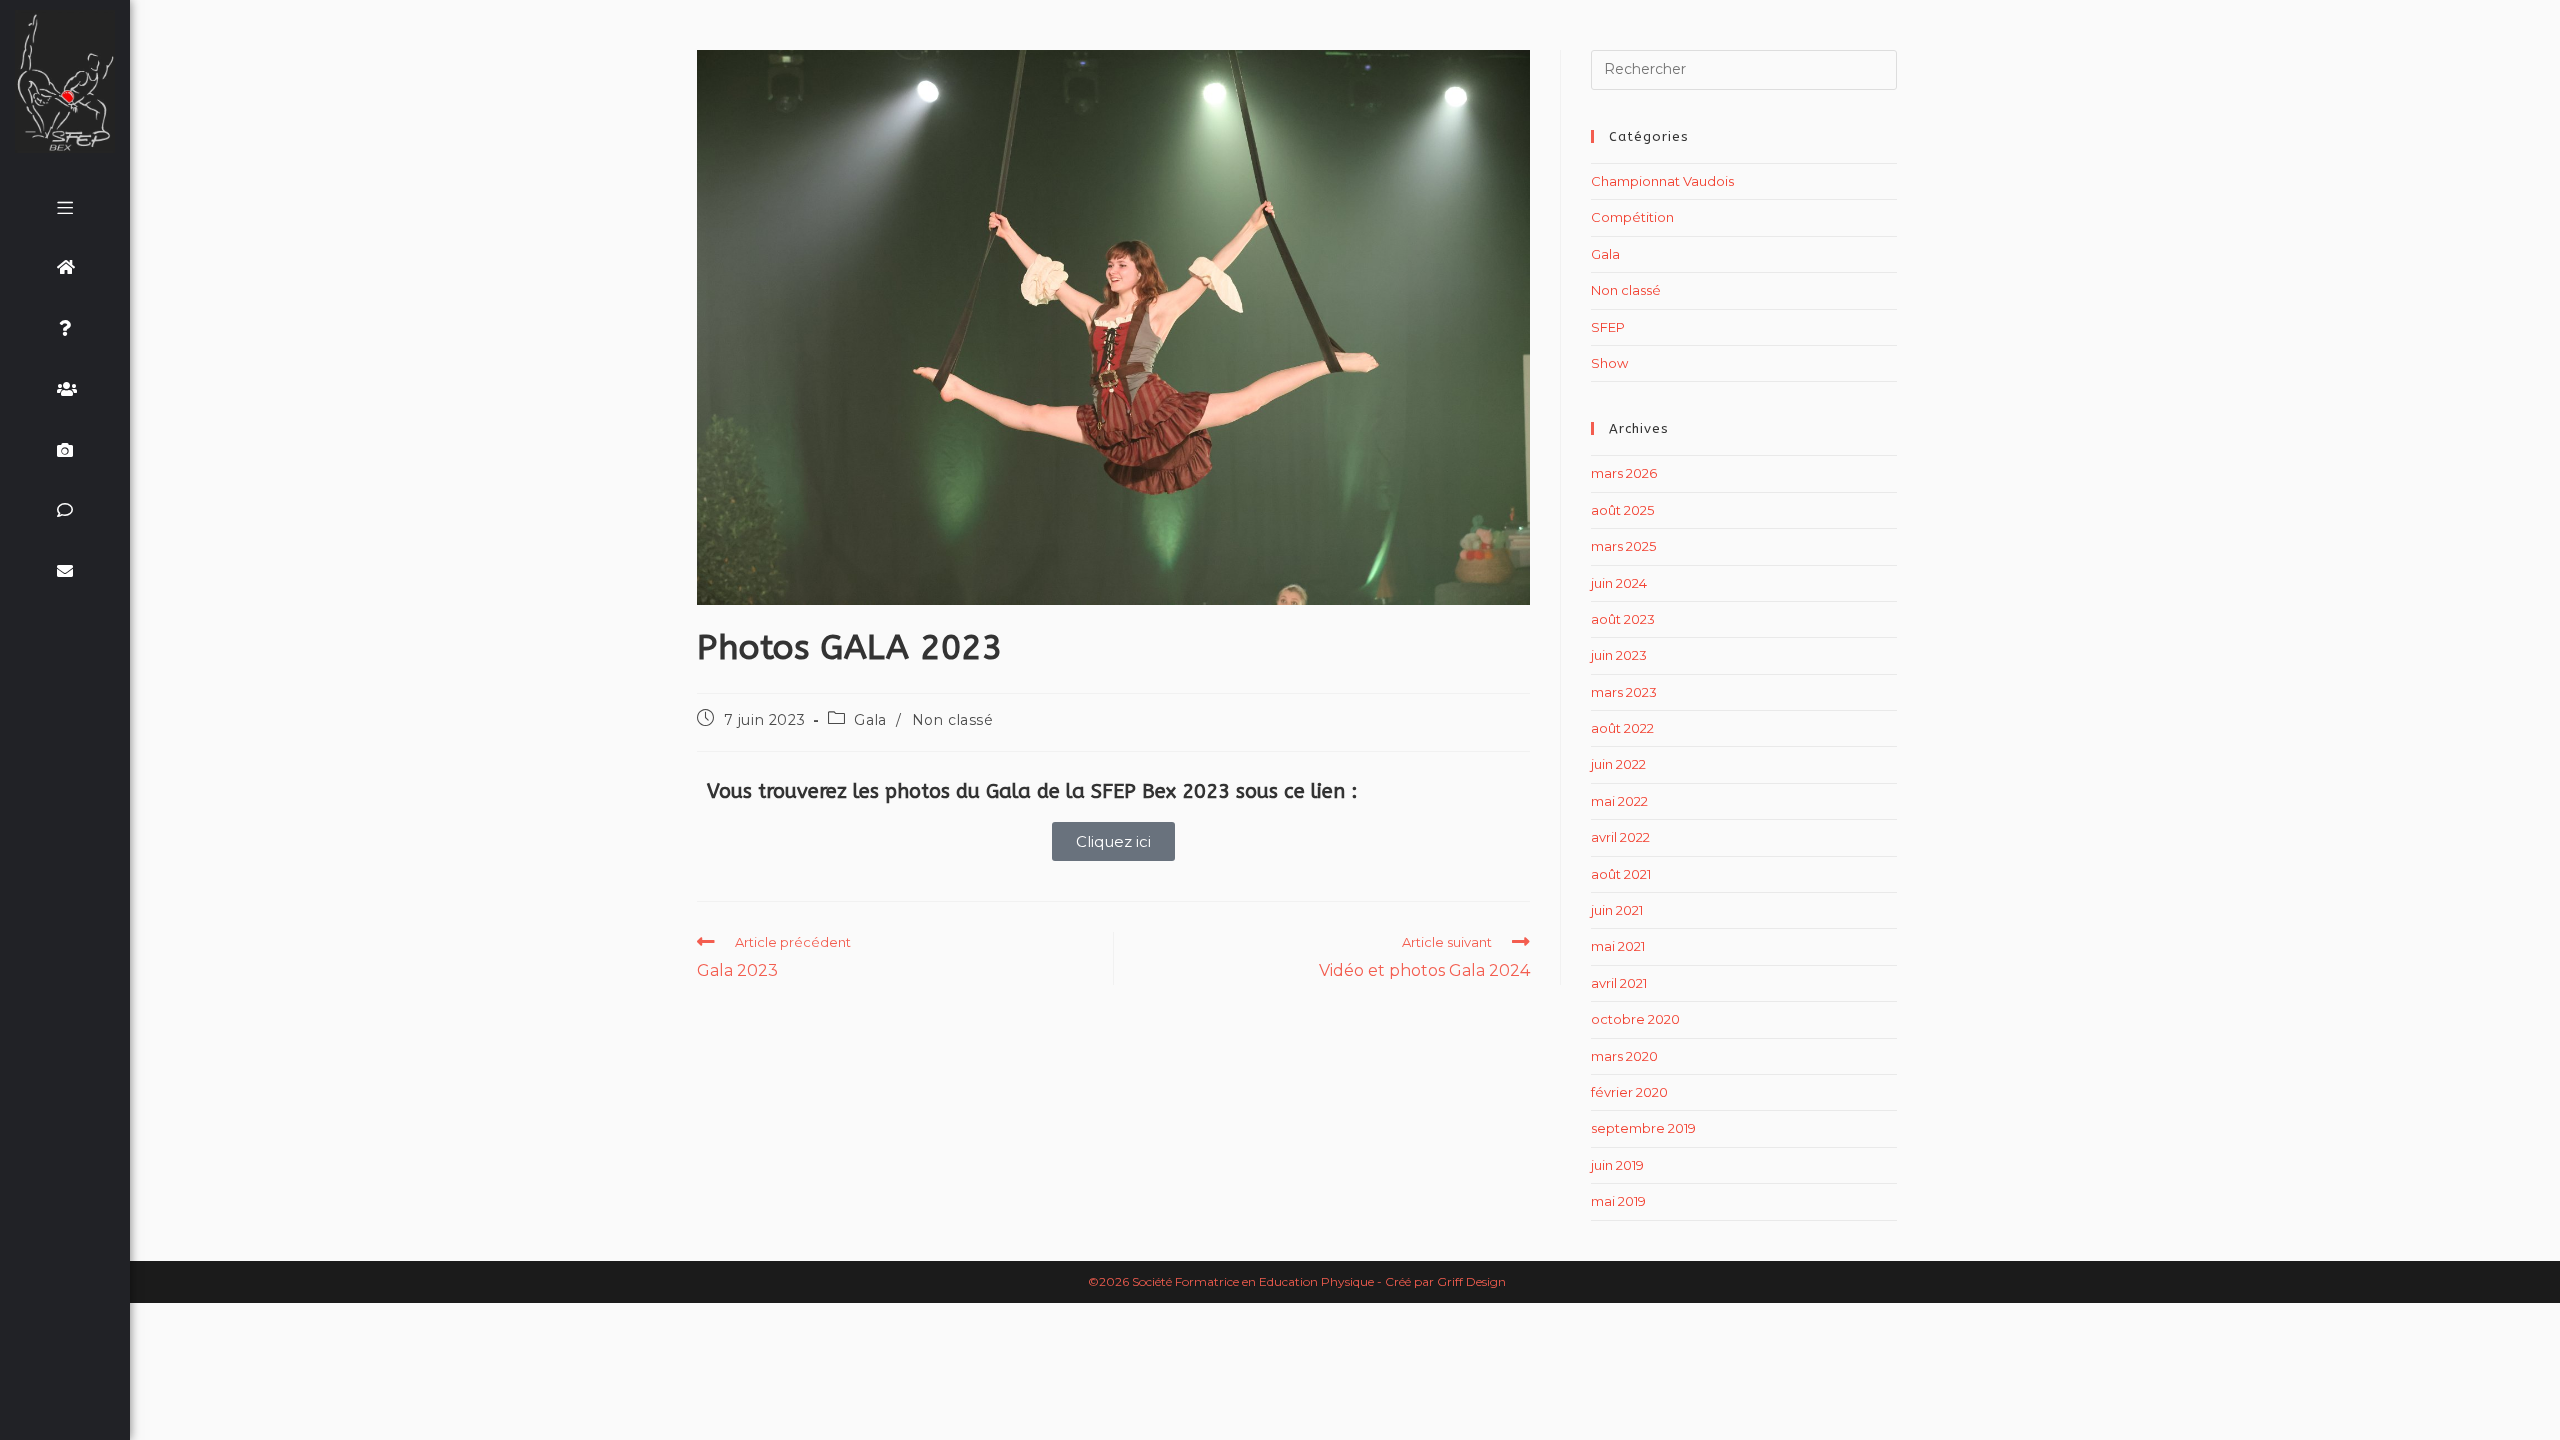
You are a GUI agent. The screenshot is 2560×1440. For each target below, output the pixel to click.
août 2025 (1622, 510)
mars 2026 (1624, 473)
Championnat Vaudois (1662, 181)
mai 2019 (1618, 1201)
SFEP (1608, 327)
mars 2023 (1624, 692)
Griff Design (1471, 1281)
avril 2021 (1619, 983)
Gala (870, 720)
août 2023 (1623, 619)
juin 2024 (1619, 583)
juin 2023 (1619, 655)
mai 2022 (1619, 801)
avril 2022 (1620, 837)
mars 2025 (1623, 546)
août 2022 (1622, 728)
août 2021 (1621, 874)
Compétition (1632, 217)
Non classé (953, 720)
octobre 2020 (1635, 1019)
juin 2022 (1618, 764)
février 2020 (1629, 1092)
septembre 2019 (1643, 1128)
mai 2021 (1618, 946)
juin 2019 (1617, 1165)
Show (1609, 363)
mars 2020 (1624, 1056)
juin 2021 (1617, 910)
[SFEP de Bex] (65, 81)
